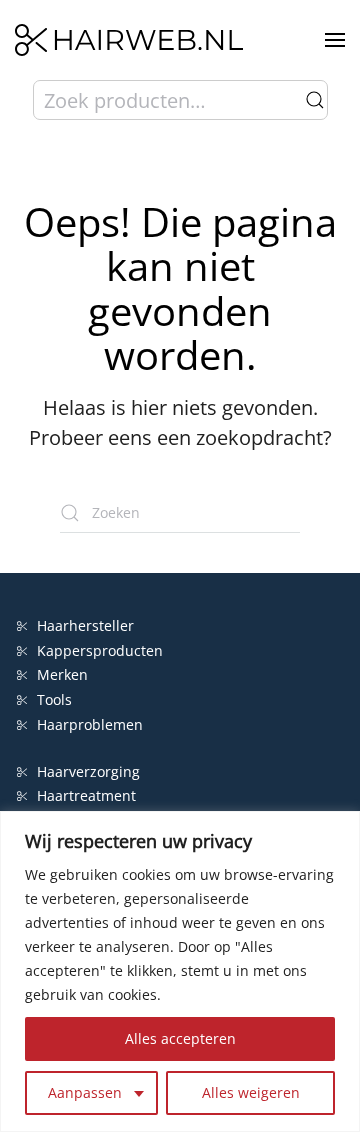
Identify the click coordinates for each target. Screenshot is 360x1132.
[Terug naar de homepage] (129, 40)
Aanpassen (85, 1092)
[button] (335, 40)
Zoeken (315, 100)
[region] (180, 971)
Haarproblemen (90, 724)
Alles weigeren (251, 1092)
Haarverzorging (88, 771)
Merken (62, 674)
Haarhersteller (85, 625)
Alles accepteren (180, 1038)
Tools (54, 699)
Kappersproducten (100, 650)
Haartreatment (86, 795)
